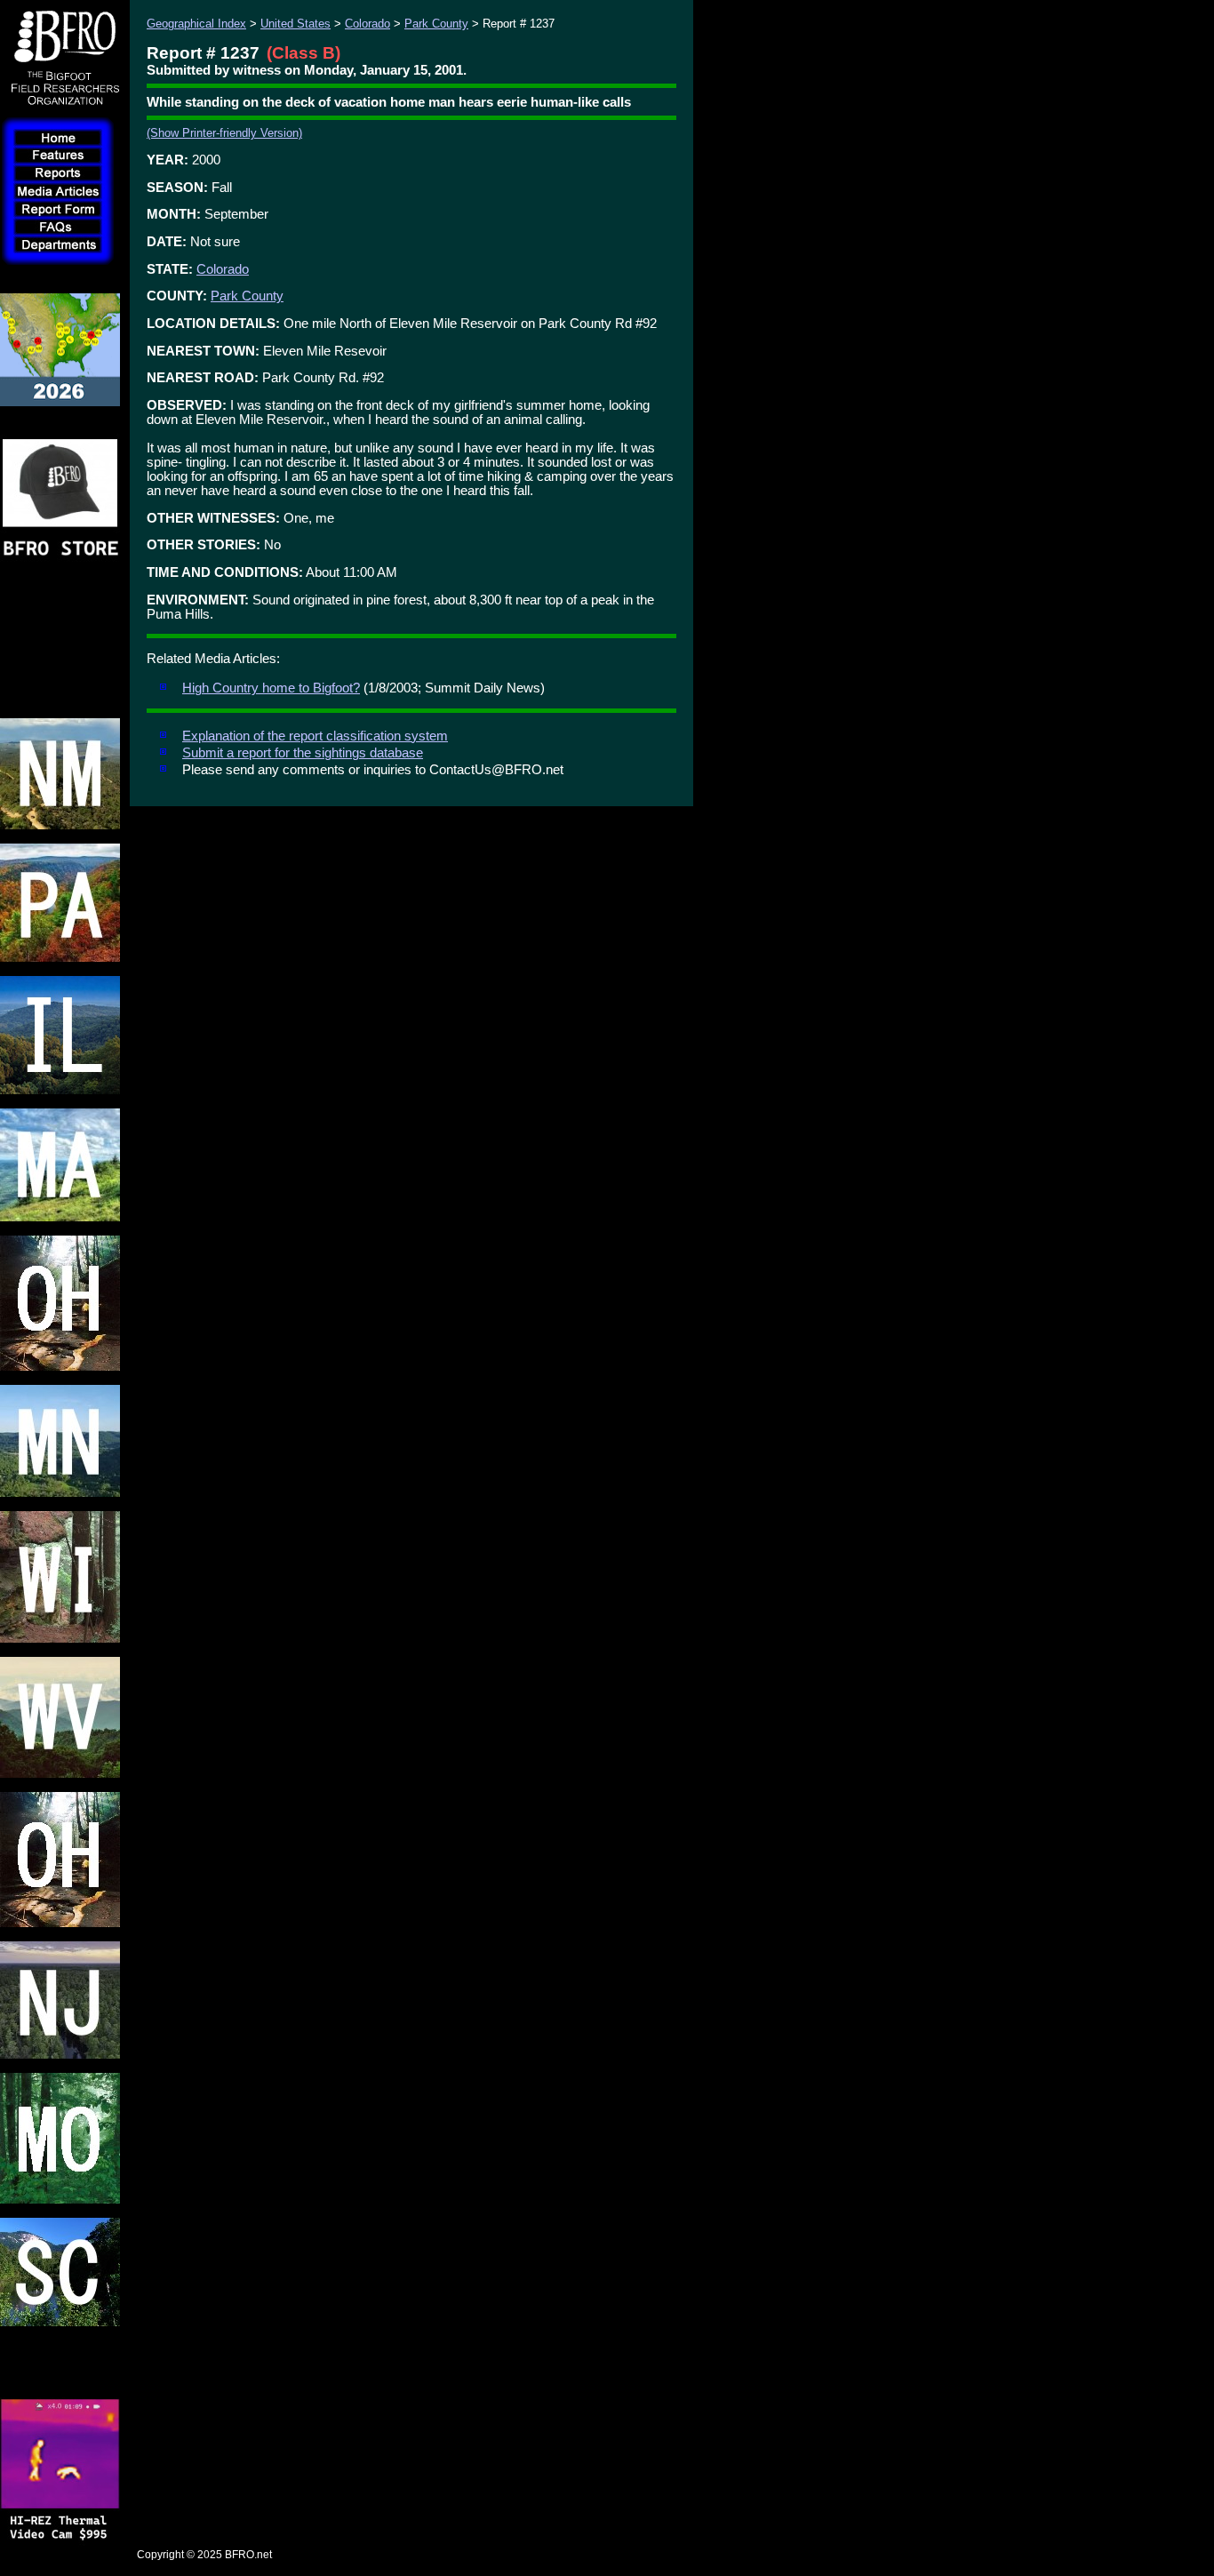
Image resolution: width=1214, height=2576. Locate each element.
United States (296, 24)
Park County (436, 24)
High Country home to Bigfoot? (271, 688)
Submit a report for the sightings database (303, 753)
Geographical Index (196, 24)
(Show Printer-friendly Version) (224, 133)
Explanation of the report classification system (315, 736)
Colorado (367, 24)
